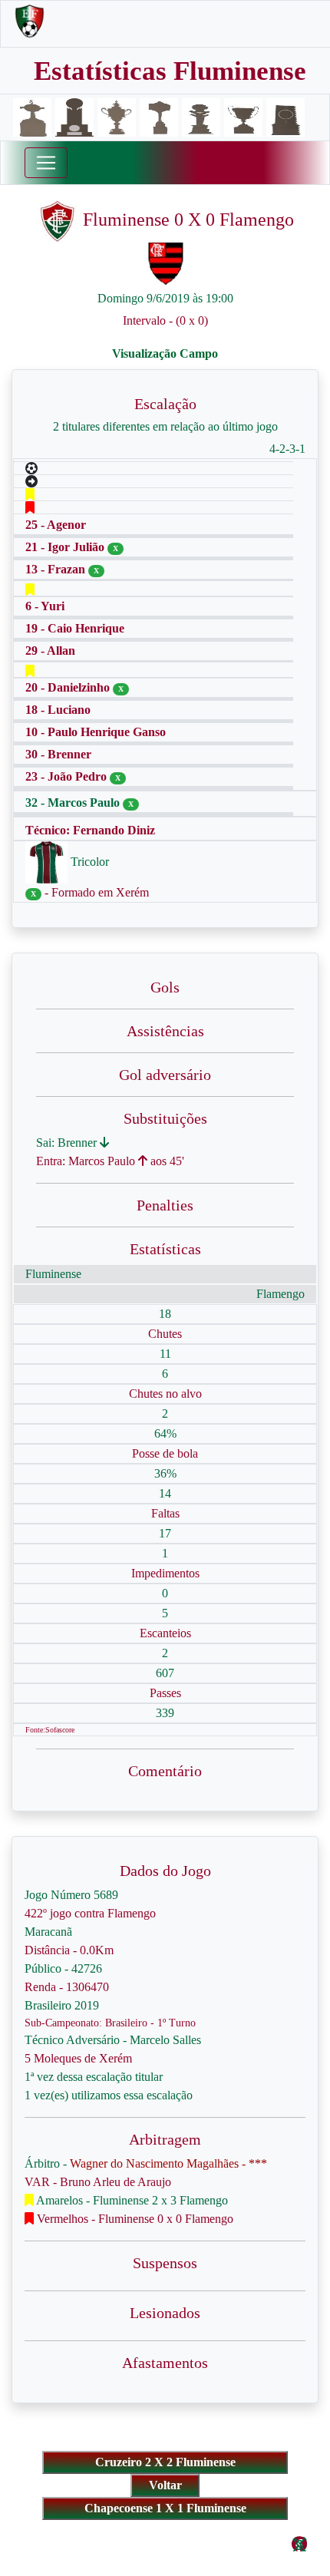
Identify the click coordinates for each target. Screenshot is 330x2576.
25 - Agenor (56, 525)
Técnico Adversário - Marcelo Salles (113, 2040)
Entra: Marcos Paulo (87, 1161)
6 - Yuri (45, 606)
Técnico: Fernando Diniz (90, 830)
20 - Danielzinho (69, 687)
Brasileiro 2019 (62, 2005)
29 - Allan (50, 651)
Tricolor (88, 862)
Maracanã (48, 1932)
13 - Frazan (57, 569)
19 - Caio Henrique (75, 628)
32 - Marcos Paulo (74, 803)
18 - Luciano (58, 710)
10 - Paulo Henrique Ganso (96, 732)
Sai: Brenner (68, 1143)
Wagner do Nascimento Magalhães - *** (168, 2163)
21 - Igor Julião (66, 547)
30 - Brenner (58, 754)
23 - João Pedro (68, 776)
